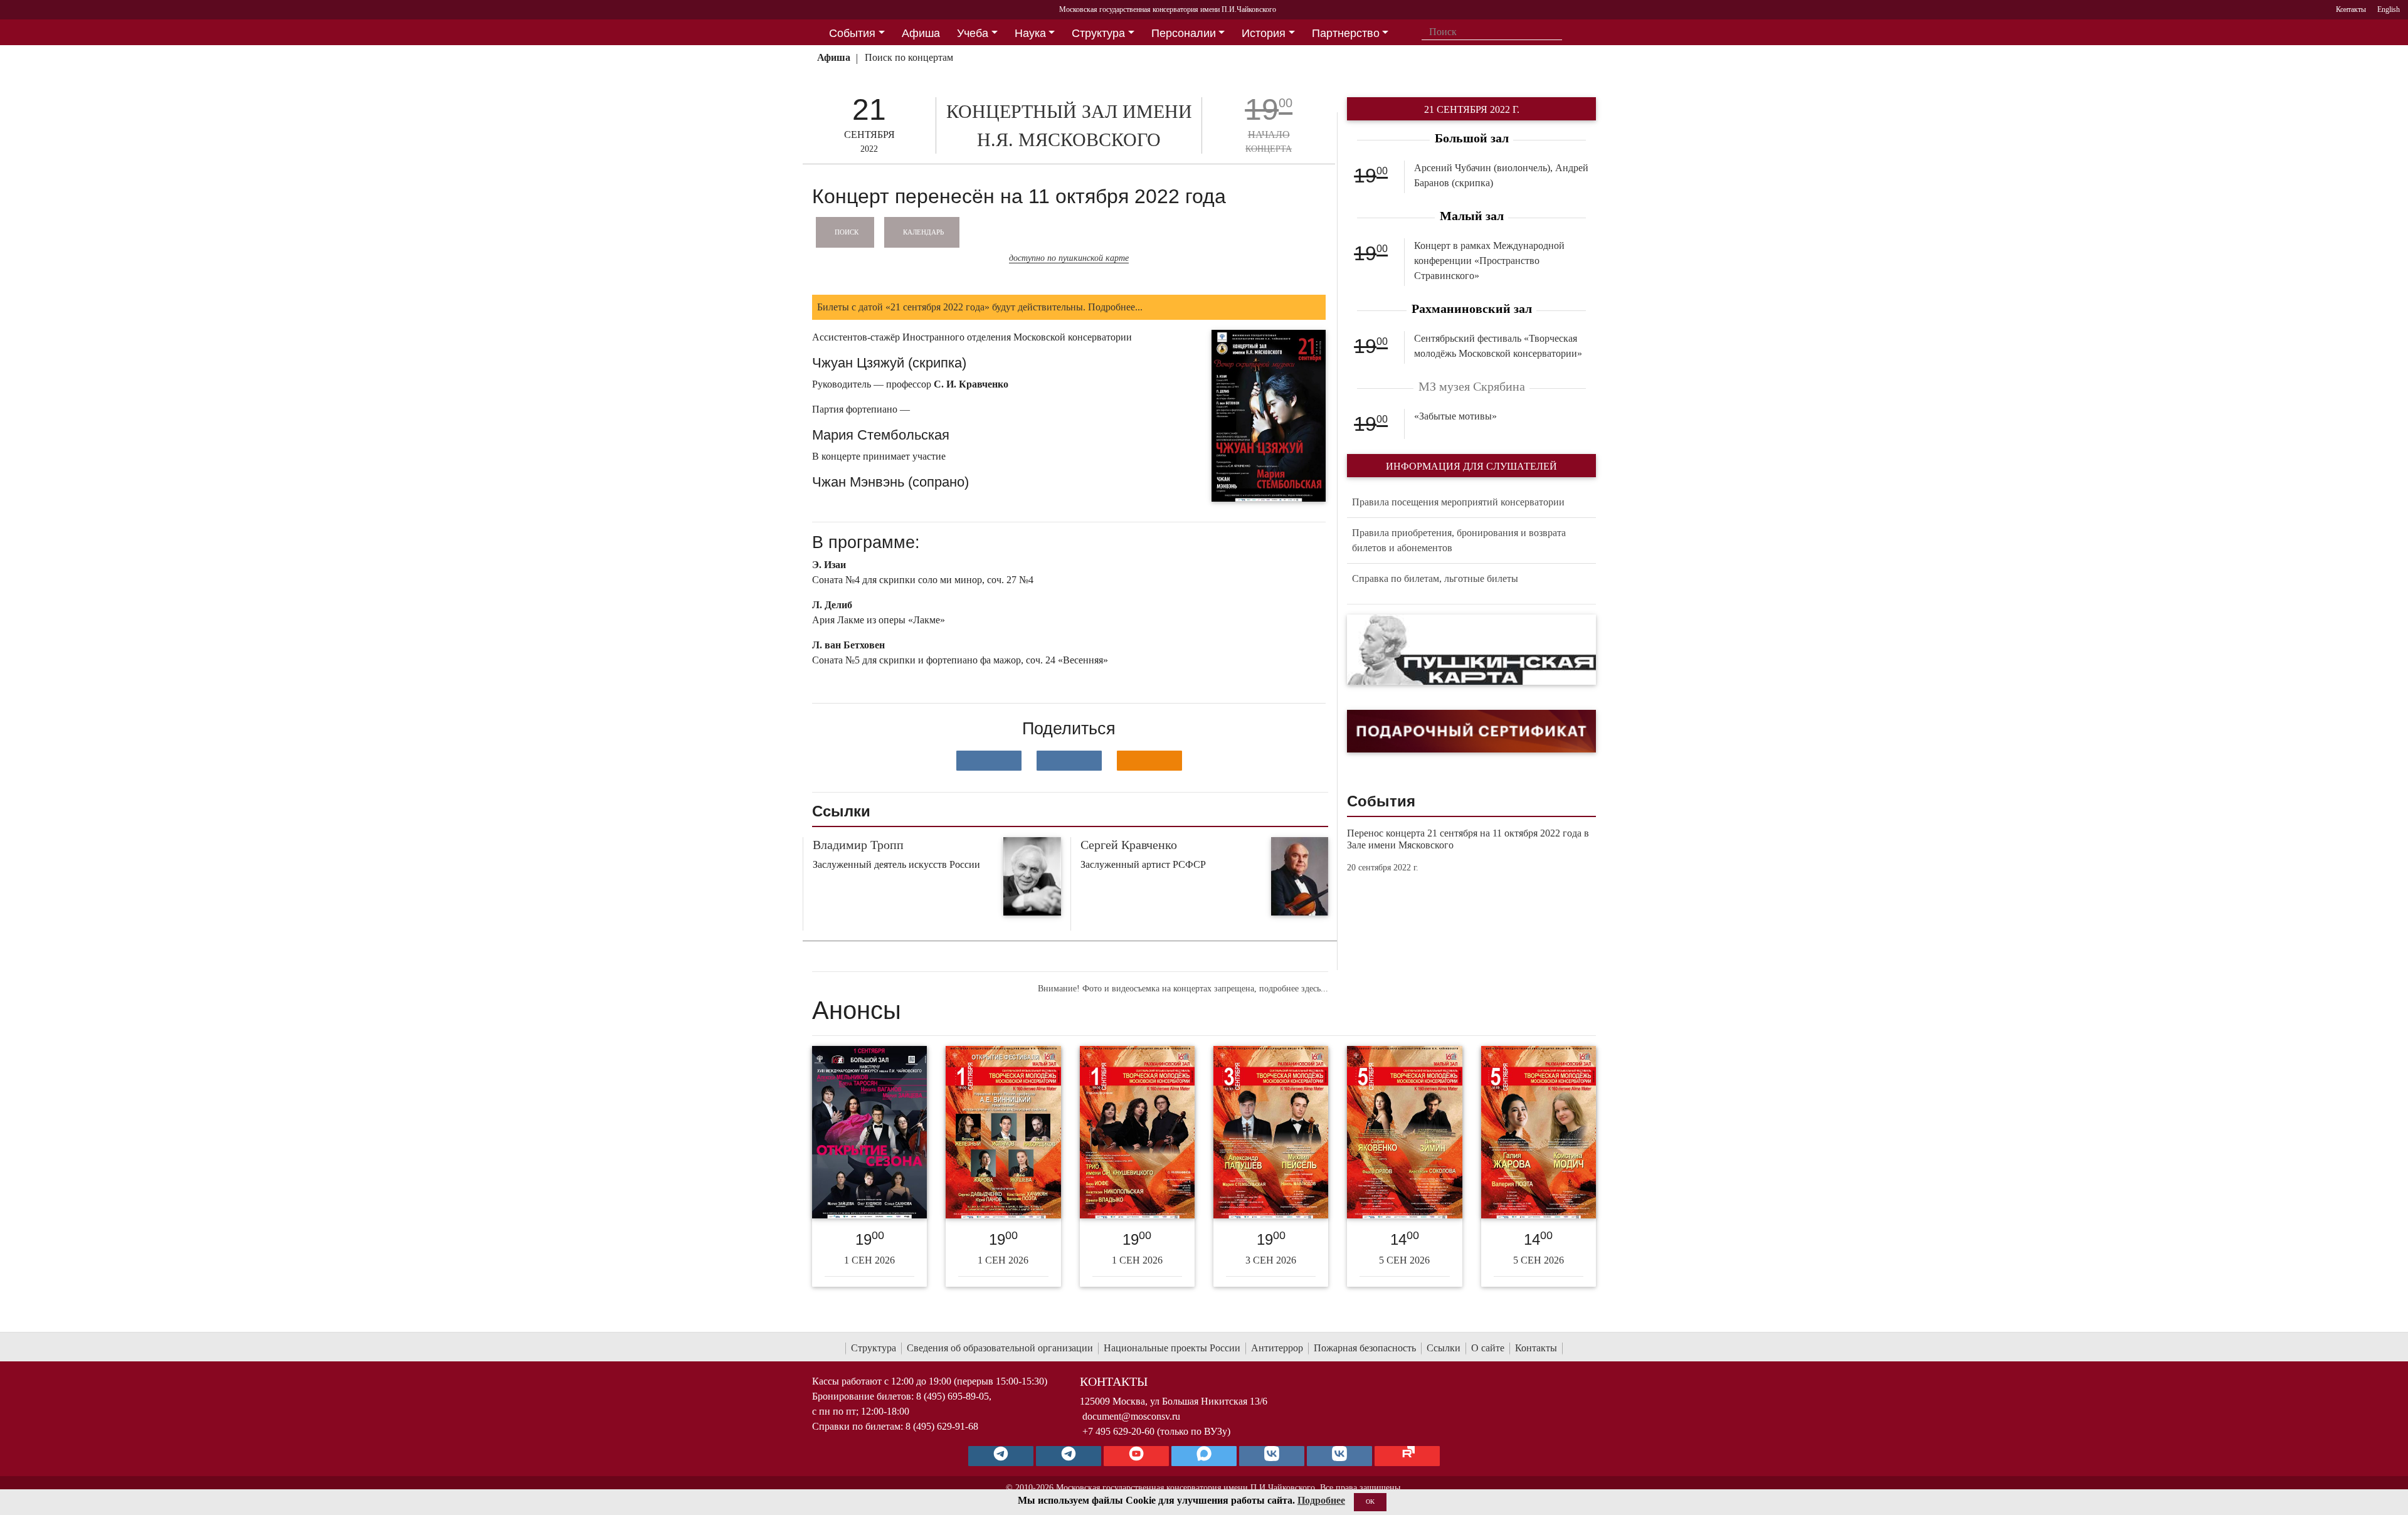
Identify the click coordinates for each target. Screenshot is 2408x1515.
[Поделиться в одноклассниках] (1149, 761)
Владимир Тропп (858, 845)
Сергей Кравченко (1129, 845)
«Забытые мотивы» (1455, 416)
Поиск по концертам (909, 57)
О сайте (1488, 1348)
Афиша (834, 57)
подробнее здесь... (1294, 989)
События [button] (852, 33)
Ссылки (1444, 1348)
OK (1370, 1502)
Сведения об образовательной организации (1000, 1348)
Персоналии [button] (1184, 33)
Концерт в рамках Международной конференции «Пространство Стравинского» (1489, 261)
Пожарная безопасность (1365, 1348)
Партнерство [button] (1346, 33)
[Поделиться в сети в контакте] (989, 761)
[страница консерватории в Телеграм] (1001, 1456)
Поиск (847, 231)
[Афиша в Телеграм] (1407, 1456)
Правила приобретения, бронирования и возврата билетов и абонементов (1459, 540)
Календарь (923, 231)
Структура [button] (1098, 33)
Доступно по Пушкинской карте (1069, 258)
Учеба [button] (973, 33)
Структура (874, 1348)
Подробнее (1321, 1500)
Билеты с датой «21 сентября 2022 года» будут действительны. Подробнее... (980, 307)
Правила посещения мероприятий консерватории (1458, 502)
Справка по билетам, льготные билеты (1435, 578)
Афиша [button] (921, 33)
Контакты (1536, 1348)
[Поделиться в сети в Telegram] (1069, 761)
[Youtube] (1136, 1456)
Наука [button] (1030, 33)
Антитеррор (1277, 1348)
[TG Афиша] (1069, 1456)
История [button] (1264, 33)
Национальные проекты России (1172, 1348)
